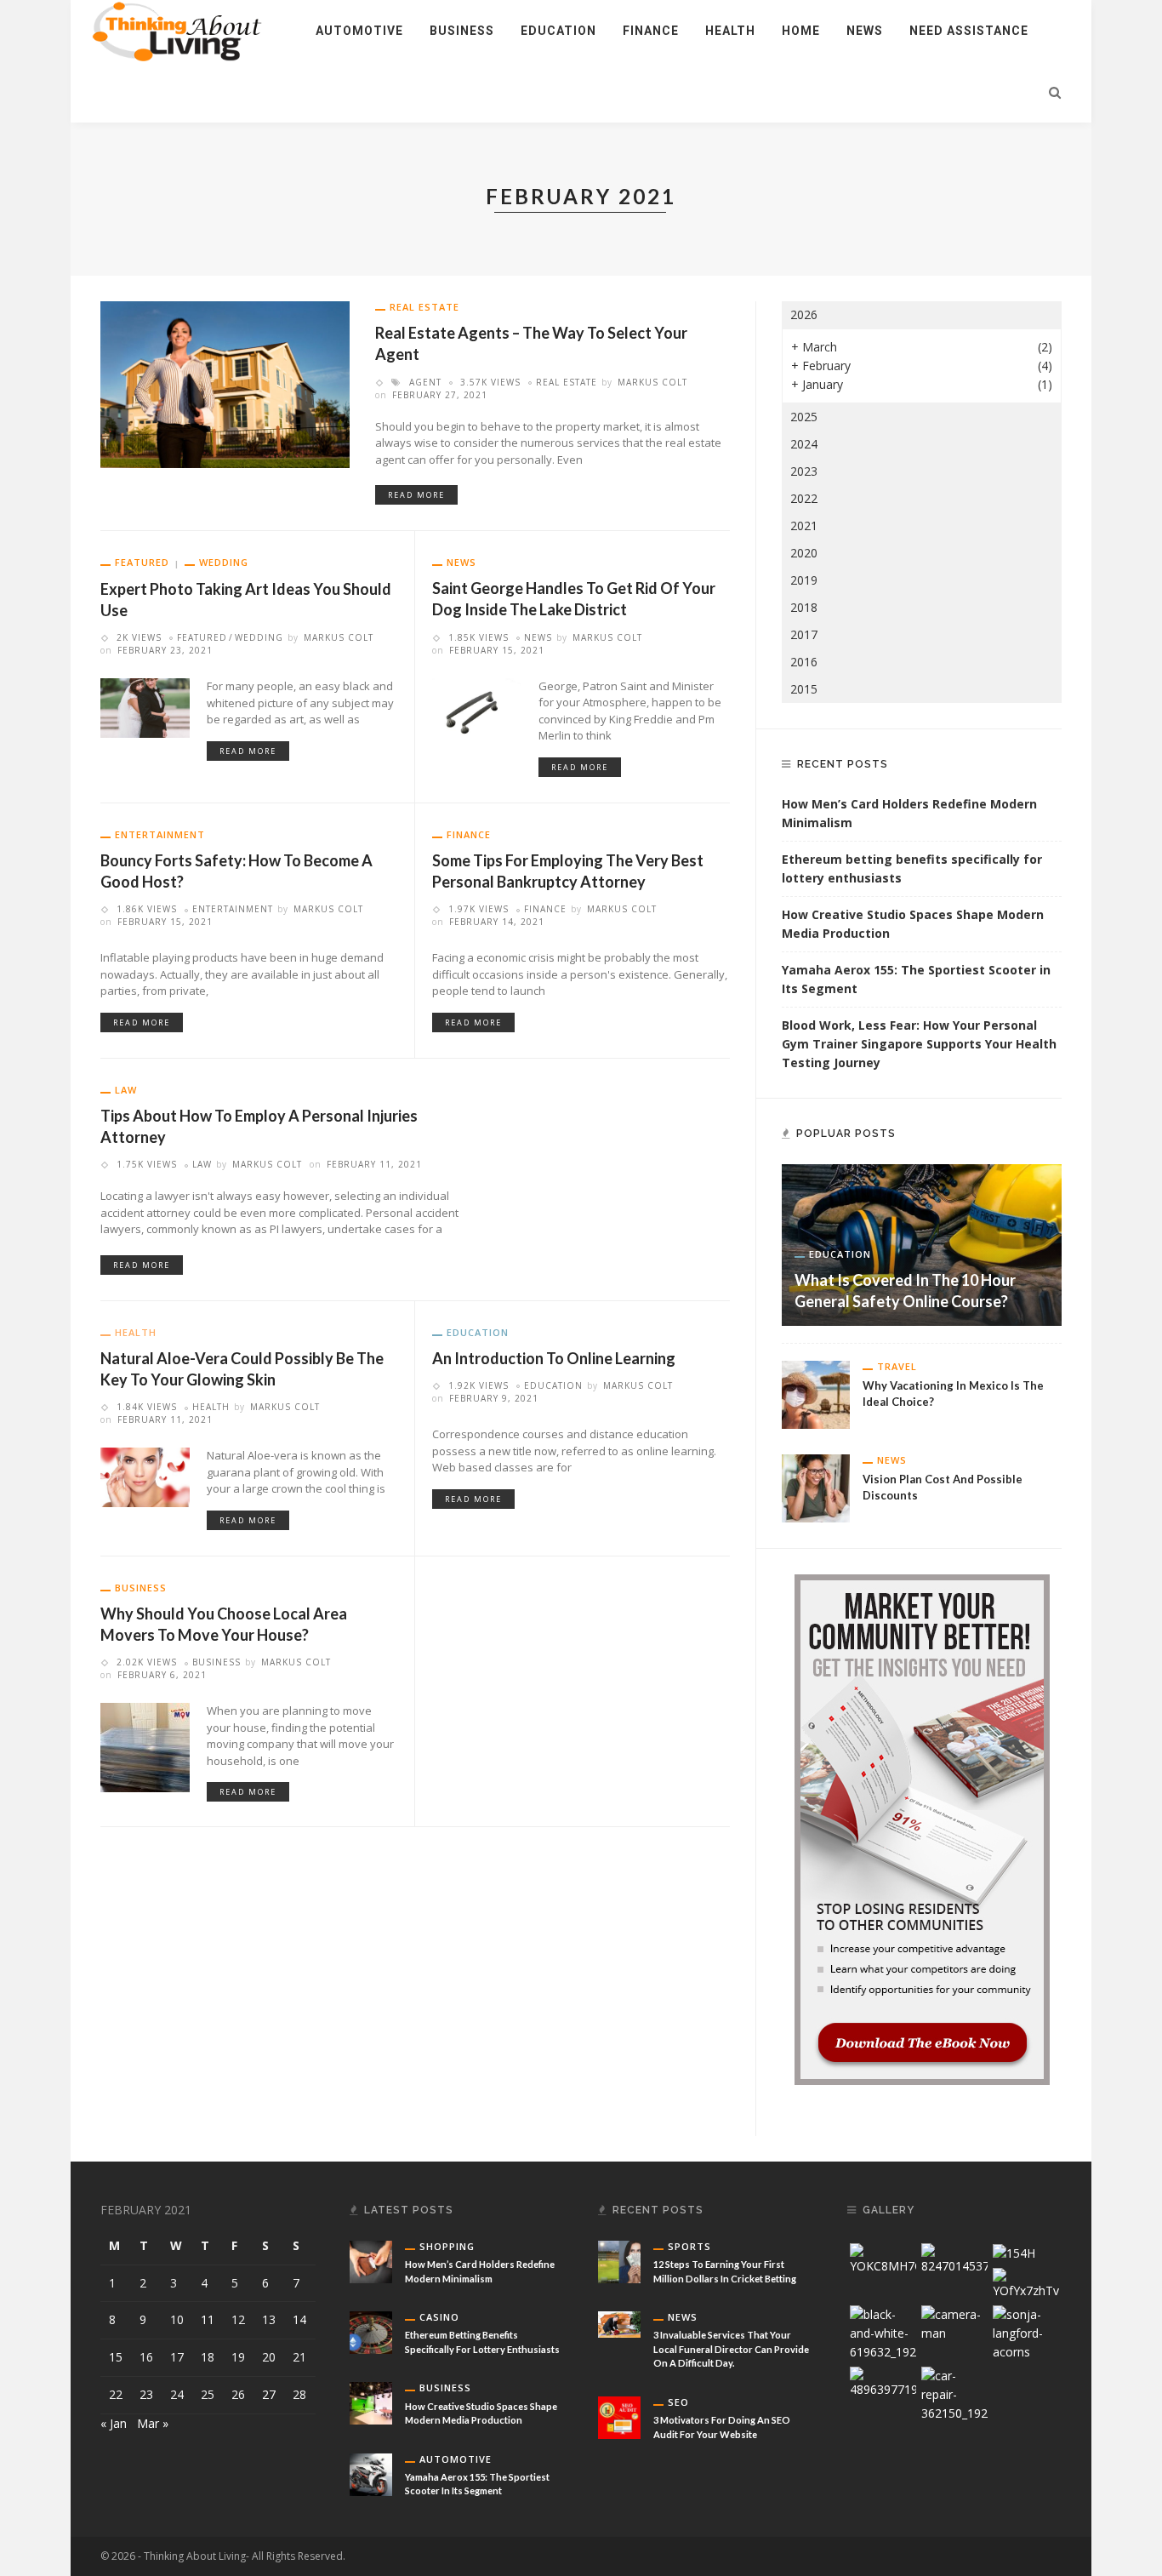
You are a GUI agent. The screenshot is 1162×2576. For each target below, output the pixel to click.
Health (730, 31)
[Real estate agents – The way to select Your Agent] (225, 383)
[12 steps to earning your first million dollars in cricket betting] (619, 2261)
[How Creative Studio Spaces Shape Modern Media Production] (371, 2402)
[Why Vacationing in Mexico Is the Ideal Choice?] (816, 1393)
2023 (804, 471)
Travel (897, 1366)
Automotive (359, 31)
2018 (804, 607)
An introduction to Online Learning (554, 1358)
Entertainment (160, 834)
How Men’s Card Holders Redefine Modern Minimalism (909, 813)
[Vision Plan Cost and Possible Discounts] (816, 1486)
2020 (804, 553)
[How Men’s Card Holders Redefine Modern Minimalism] (371, 2261)
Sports (689, 2246)
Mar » (153, 2423)
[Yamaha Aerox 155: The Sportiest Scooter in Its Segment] (371, 2473)
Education (558, 31)
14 (299, 2319)
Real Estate (424, 307)
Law (126, 1090)
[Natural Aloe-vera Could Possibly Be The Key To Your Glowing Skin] (145, 1476)
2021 (804, 525)
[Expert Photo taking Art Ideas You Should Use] (145, 707)
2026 (804, 314)
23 (146, 2394)
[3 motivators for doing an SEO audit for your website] (619, 2416)
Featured (142, 563)
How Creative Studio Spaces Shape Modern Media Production (913, 924)
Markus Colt (652, 382)
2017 (804, 634)
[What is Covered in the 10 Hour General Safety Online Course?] (922, 1244)
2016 (804, 662)
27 (269, 2394)
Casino (439, 2317)
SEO (678, 2402)
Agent (425, 382)
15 (116, 2357)
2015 (804, 689)
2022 (804, 498)
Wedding (224, 562)
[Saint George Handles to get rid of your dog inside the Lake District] (477, 706)
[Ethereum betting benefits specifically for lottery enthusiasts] (371, 2331)
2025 (804, 417)
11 (208, 2319)
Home (801, 31)
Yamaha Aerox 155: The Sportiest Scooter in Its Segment (916, 979)
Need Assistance (969, 31)
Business (462, 31)
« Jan (114, 2423)
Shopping (447, 2246)
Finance (651, 31)
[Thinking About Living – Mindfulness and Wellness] (186, 29)
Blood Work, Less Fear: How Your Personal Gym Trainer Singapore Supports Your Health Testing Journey (919, 1044)
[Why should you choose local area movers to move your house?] (145, 1747)
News (865, 31)
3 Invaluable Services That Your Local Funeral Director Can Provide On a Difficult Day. (731, 2349)
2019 (804, 580)
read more (416, 495)
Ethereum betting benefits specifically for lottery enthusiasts (912, 868)
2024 (804, 444)
